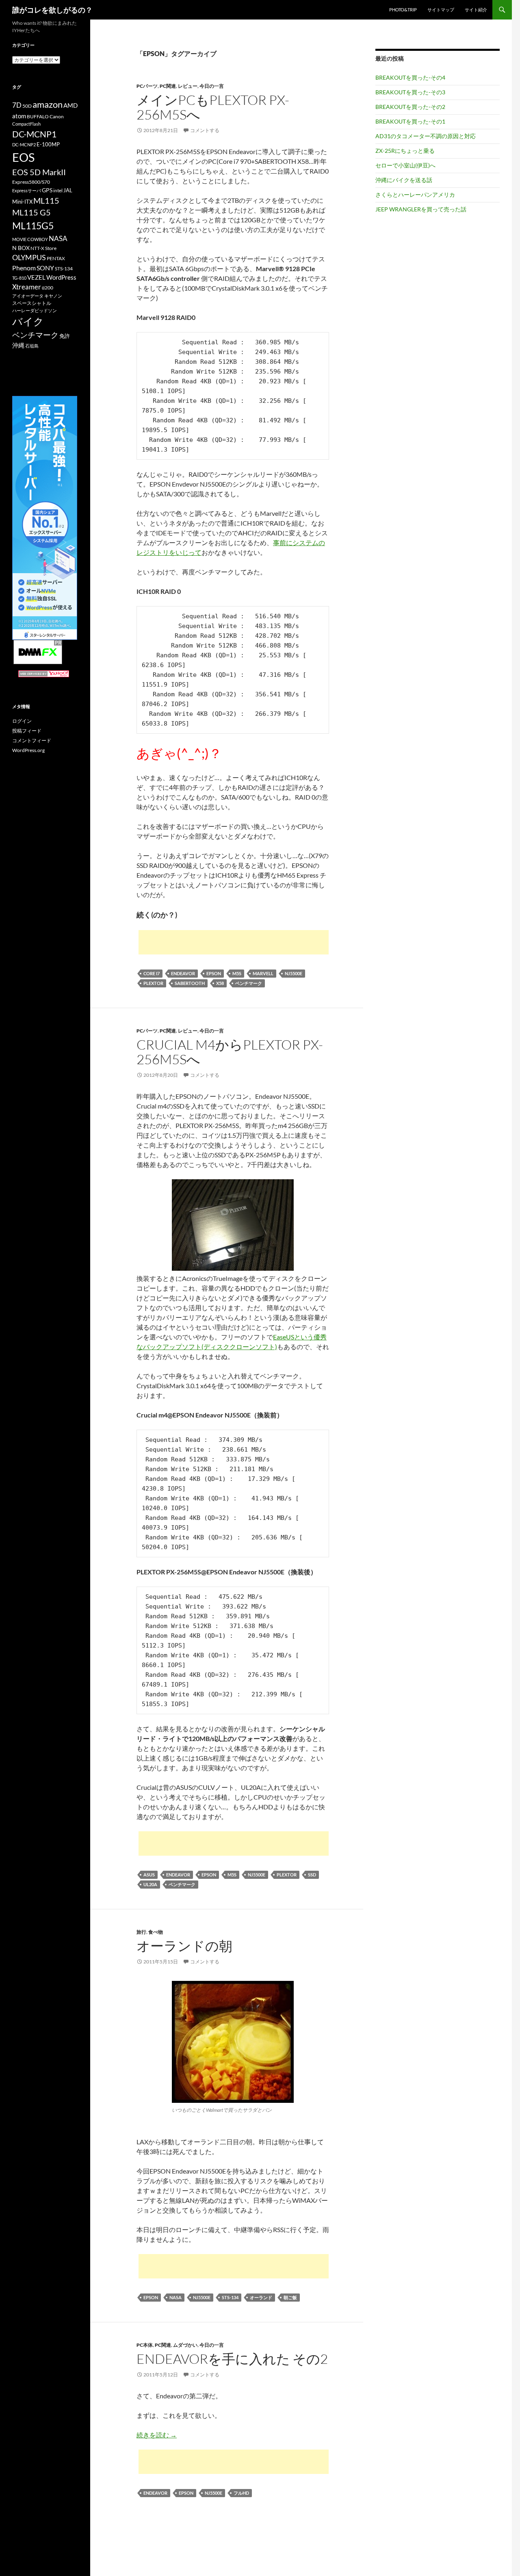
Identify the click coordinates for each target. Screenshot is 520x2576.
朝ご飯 (290, 2297)
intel (58, 190)
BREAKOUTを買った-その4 (410, 77)
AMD (70, 105)
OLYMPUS (29, 257)
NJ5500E (294, 973)
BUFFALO (38, 116)
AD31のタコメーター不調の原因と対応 (426, 136)
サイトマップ (441, 10)
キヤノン (53, 296)
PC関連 (168, 86)
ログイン (22, 721)
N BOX (21, 248)
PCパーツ (147, 86)
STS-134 (230, 2297)
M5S (237, 973)
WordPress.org (28, 750)
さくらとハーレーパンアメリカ (415, 195)
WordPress (61, 277)
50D (27, 106)
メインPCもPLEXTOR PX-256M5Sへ (213, 107)
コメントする (205, 130)
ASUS (149, 1875)
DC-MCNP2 (24, 145)
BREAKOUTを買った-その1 (410, 121)
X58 (220, 983)
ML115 (46, 200)
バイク (28, 321)
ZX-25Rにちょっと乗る (405, 151)
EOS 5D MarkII (39, 172)
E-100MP (48, 144)
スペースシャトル (32, 303)
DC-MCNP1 (34, 134)
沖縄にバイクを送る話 (404, 180)
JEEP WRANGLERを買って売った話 (421, 209)
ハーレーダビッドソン (35, 310)
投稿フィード (27, 731)
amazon (48, 104)
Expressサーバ (27, 190)
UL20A (150, 1884)
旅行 (141, 1932)
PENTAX (56, 258)
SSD (312, 1875)
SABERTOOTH (190, 983)
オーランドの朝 (184, 1946)
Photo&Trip (403, 10)
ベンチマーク (249, 983)
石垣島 (32, 346)
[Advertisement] (234, 942)
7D (17, 105)
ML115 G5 (31, 212)
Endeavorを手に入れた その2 (232, 2359)
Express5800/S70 (31, 182)
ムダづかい (185, 2345)
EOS (23, 157)
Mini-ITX (22, 202)
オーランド (261, 2297)
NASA (175, 2297)
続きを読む (157, 2435)
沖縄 (18, 345)
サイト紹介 (476, 10)
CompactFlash (26, 124)
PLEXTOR (153, 983)
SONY (45, 268)
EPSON (214, 973)
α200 (48, 288)
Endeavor (183, 973)
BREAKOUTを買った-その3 (410, 92)
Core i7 (152, 973)
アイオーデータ (28, 296)
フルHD (241, 2493)
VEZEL (36, 277)
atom (19, 116)
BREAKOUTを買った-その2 (410, 107)
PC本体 (145, 2345)
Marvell (263, 973)
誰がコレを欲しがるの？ (52, 10)
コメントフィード (32, 740)
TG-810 (19, 278)
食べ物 (156, 1932)
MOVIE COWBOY (30, 239)
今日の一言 (212, 86)
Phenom (24, 268)
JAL (68, 190)
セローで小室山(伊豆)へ (405, 165)
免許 (65, 336)
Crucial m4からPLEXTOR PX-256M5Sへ (230, 1052)
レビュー (188, 86)
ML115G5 (33, 226)
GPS (47, 190)
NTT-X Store (43, 248)
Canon (57, 116)
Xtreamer (27, 287)
